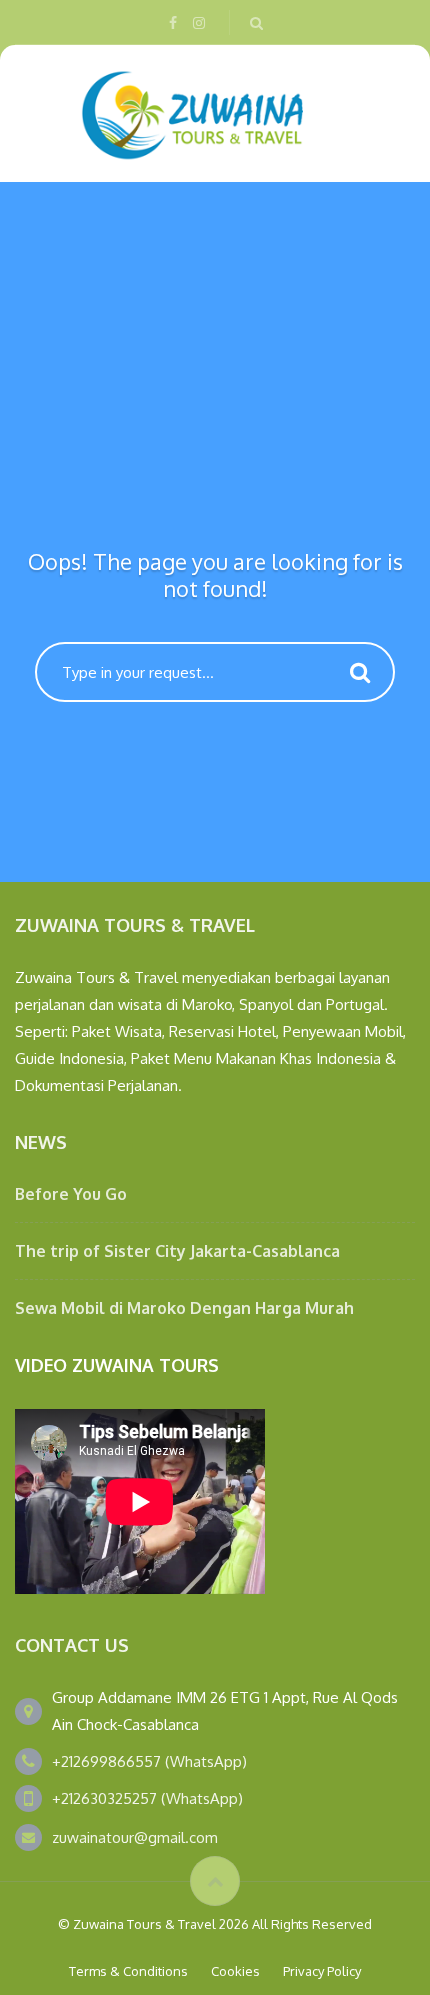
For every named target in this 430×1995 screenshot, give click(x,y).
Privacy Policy (322, 1971)
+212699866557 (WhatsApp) (149, 1761)
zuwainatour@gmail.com (135, 1837)
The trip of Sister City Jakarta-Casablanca (177, 1251)
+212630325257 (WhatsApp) (147, 1798)
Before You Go (71, 1194)
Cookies (235, 1971)
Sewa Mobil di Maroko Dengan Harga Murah (184, 1308)
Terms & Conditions (128, 1971)
